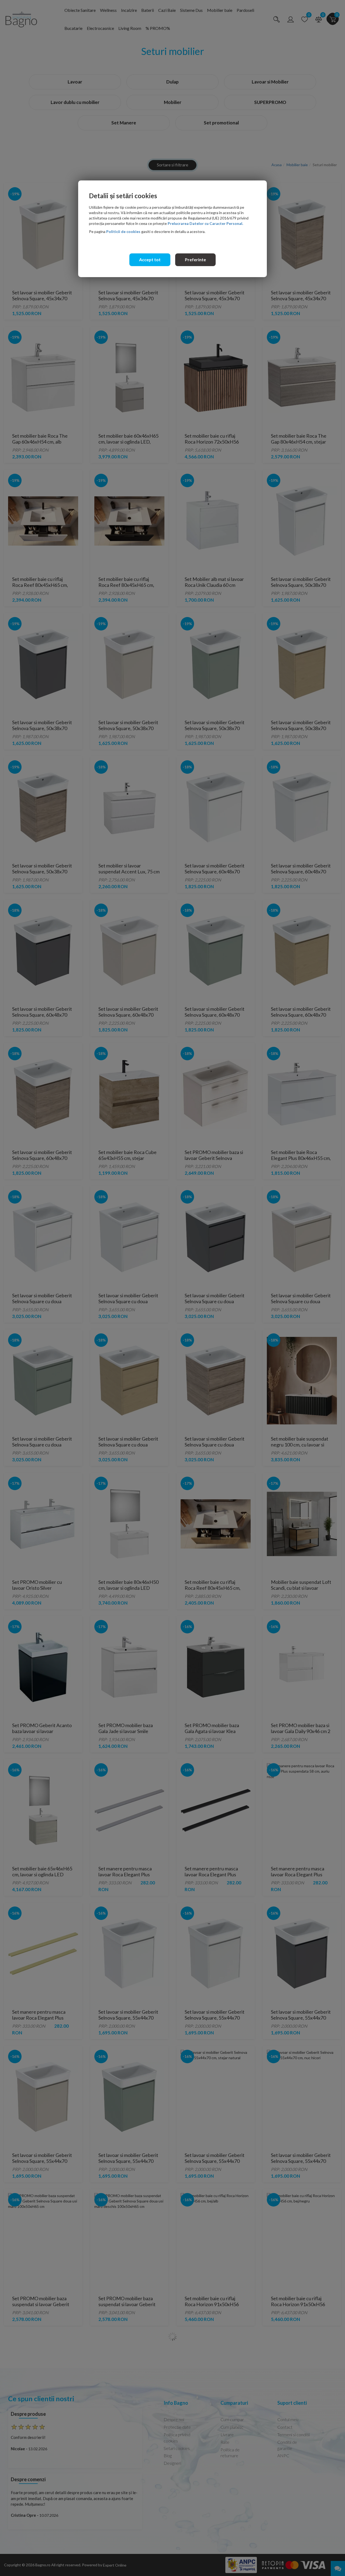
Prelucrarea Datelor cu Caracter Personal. (205, 223)
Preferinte (195, 259)
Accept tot (150, 259)
